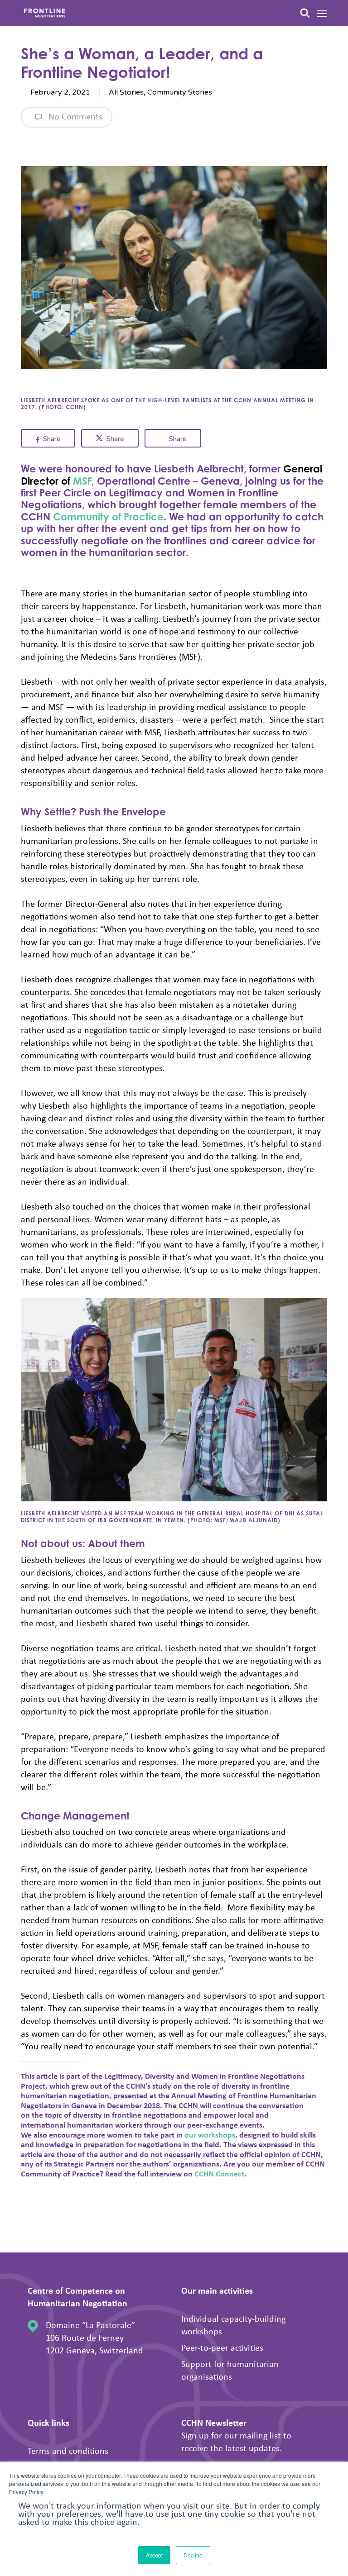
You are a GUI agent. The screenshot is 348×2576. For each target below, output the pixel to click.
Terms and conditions (68, 2450)
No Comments (74, 116)
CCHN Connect (219, 2174)
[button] (322, 13)
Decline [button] (193, 2555)
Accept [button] (154, 2555)
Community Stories (180, 92)
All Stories (126, 92)
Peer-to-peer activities (222, 2347)
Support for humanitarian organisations (230, 2370)
